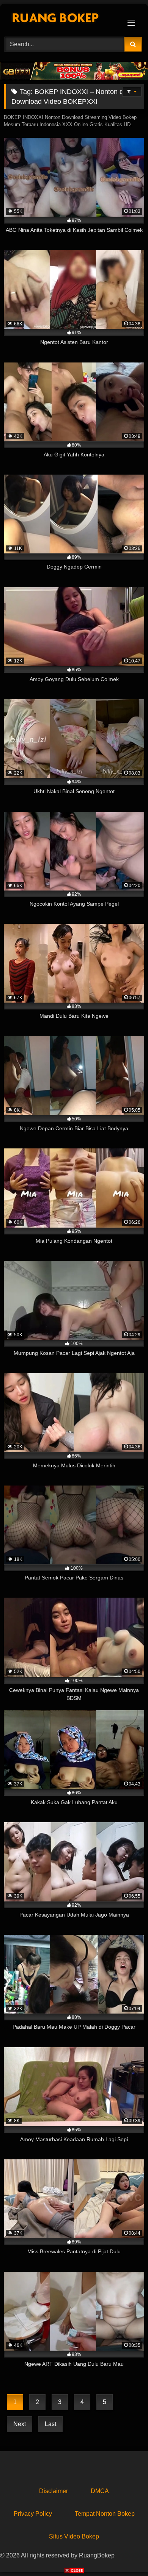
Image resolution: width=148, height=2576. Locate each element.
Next (20, 2424)
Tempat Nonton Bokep (105, 2514)
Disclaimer (54, 2491)
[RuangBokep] (61, 19)
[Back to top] (124, 2553)
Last (50, 2424)
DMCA (100, 2491)
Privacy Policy (33, 2514)
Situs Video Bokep (74, 2536)
